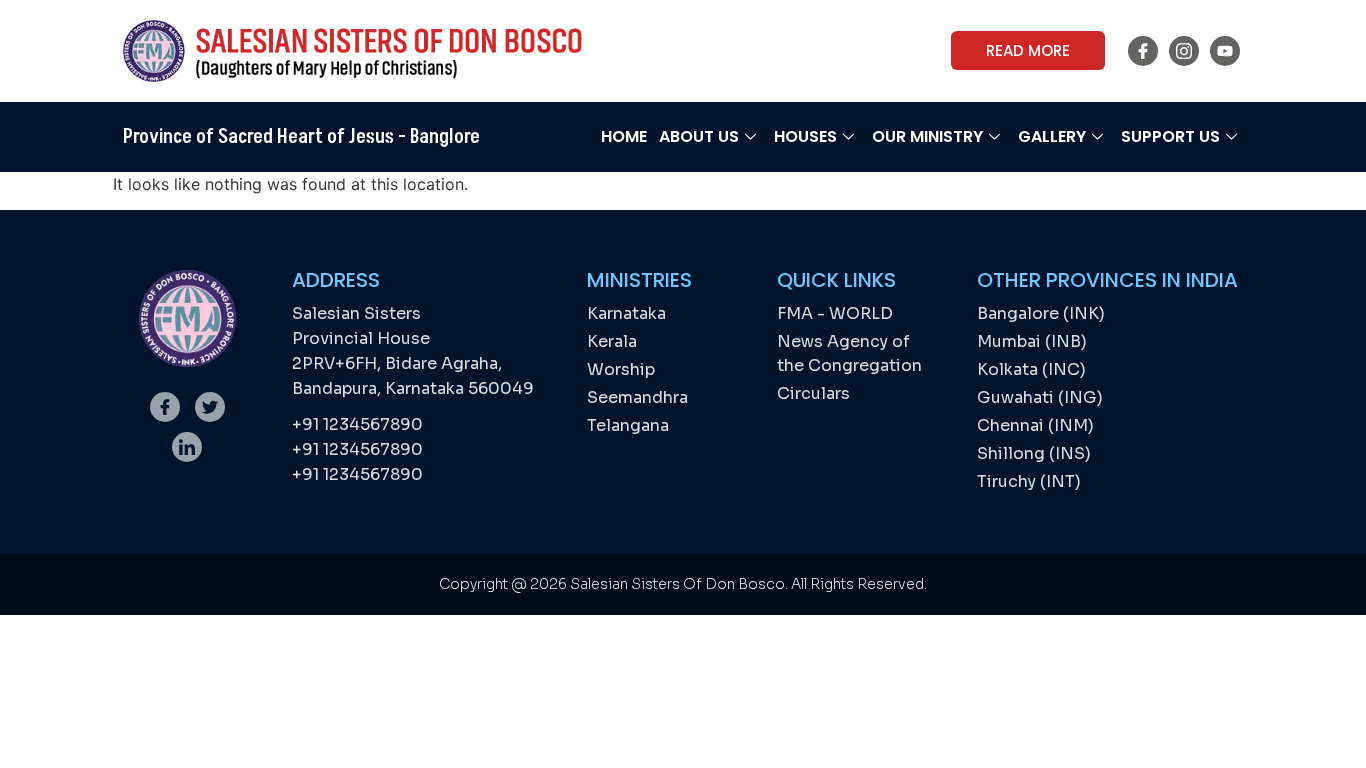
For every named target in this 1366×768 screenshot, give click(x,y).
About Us (699, 136)
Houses (805, 136)
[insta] (1184, 51)
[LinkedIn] (187, 447)
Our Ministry (927, 136)
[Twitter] (210, 407)
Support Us (1170, 136)
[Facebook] (1143, 51)
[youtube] (1225, 51)
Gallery (1052, 136)
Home (624, 136)
